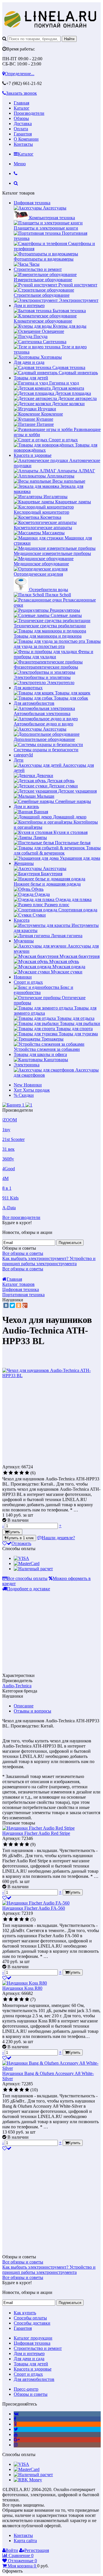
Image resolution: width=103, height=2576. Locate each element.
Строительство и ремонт (38, 269)
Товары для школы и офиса (40, 1054)
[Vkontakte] (16, 2414)
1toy (6, 1130)
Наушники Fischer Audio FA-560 (34, 1908)
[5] (27, 1473)
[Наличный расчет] (33, 1569)
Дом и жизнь (26, 806)
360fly (8, 1159)
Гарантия (23, 134)
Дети (19, 760)
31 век (8, 1149)
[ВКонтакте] (6, 1305)
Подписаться (70, 1243)
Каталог (22, 108)
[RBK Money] (28, 2480)
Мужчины (24, 941)
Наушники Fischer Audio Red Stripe (36, 1833)
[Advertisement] (50, 1423)
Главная (21, 103)
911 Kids (10, 1198)
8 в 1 (7, 1188)
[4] (22, 1473)
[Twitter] (12, 1305)
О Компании (26, 139)
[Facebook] (15, 2419)
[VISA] (21, 1558)
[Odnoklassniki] (15, 2424)
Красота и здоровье (33, 455)
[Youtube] (16, 2434)
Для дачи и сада (29, 362)
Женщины (24, 863)
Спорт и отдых (28, 982)
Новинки (23, 977)
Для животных (28, 688)
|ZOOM (10, 1120)
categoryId (23, 755)
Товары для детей (31, 378)
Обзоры (21, 118)
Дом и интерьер (29, 305)
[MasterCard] (27, 1563)
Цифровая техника (32, 203)
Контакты (23, 144)
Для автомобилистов (34, 703)
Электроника (27, 1065)
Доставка (23, 124)
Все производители (21, 1217)
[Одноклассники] (19, 1305)
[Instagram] (16, 2445)
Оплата (21, 129)
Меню (20, 164)
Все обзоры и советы (23, 1253)
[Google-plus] (17, 2440)
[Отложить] (7, 1898)
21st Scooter (13, 1139)
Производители (29, 113)
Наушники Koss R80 (22, 1988)
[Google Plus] (25, 1305)
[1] (5, 1473)
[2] (11, 1473)
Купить (14, 1532)
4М (5, 1178)
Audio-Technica (17, 1686)
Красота (22, 920)
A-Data (9, 1208)
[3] (16, 1473)
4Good (9, 1169)
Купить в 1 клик (20, 1538)
